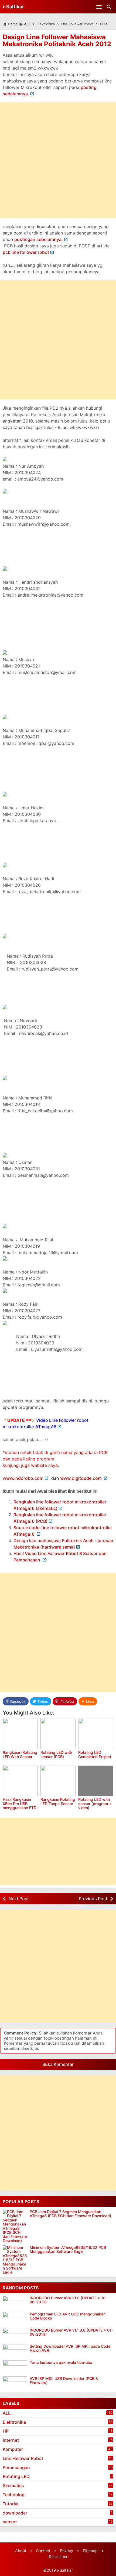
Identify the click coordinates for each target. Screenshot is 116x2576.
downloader (15, 2513)
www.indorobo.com (23, 1478)
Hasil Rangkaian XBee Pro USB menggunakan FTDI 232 (20, 1805)
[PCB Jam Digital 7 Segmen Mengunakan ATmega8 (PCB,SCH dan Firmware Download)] (15, 2226)
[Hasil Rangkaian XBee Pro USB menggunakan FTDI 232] (20, 1781)
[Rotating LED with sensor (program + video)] (96, 1781)
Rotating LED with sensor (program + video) (95, 1803)
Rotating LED (16, 2476)
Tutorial (11, 2504)
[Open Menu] (99, 7)
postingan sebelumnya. (39, 239)
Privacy (66, 2551)
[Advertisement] (58, 160)
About (21, 2551)
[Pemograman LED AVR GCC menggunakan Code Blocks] (16, 2319)
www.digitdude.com (81, 1478)
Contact (43, 2551)
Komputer (13, 2449)
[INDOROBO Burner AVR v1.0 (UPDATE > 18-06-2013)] (16, 2303)
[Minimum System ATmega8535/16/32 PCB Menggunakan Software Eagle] (15, 2260)
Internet (11, 2440)
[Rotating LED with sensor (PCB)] (58, 1734)
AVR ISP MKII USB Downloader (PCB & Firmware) (64, 2381)
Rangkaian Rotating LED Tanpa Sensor (58, 1801)
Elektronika (14, 2422)
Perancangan (16, 2467)
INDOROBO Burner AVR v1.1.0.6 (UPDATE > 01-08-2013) (71, 2332)
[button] (88, 1702)
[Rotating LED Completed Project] (96, 1734)
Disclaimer (58, 2557)
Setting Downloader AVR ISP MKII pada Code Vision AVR (70, 2348)
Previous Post (93, 1899)
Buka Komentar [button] (58, 2064)
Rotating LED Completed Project (95, 1754)
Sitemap (90, 2551)
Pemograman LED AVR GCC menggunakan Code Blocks (68, 2316)
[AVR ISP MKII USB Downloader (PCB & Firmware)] (16, 2383)
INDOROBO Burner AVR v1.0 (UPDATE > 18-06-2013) (68, 2300)
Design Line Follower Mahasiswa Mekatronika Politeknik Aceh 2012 (57, 40)
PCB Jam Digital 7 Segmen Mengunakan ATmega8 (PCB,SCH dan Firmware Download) (70, 2214)
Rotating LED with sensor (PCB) (56, 1754)
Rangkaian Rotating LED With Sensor (20, 1754)
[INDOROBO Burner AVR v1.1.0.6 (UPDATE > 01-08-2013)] (16, 2335)
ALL (7, 2413)
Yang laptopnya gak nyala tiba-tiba (61, 2362)
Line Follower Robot (23, 2458)
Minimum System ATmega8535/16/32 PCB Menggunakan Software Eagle (68, 2250)
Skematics (13, 2485)
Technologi (14, 2495)
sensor (10, 2522)
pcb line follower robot (26, 252)
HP (6, 2431)
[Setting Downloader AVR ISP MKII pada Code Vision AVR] (16, 2351)
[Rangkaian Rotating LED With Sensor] (20, 1734)
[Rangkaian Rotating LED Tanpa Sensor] (58, 1781)
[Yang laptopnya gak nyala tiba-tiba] (16, 2367)
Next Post (19, 1899)
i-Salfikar (13, 7)
